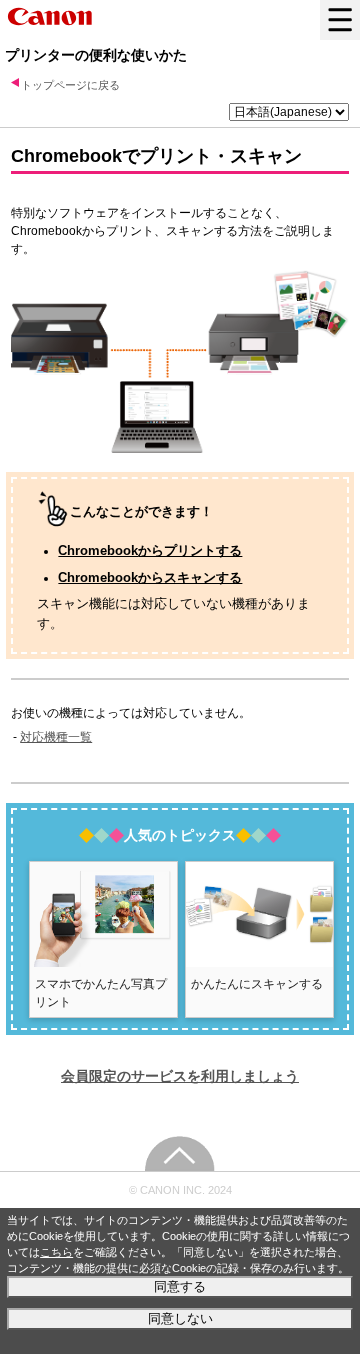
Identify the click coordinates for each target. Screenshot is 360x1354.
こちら (56, 1252)
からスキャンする (150, 577)
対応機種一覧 (56, 737)
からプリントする (150, 550)
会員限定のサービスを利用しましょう (180, 1076)
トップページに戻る (70, 85)
